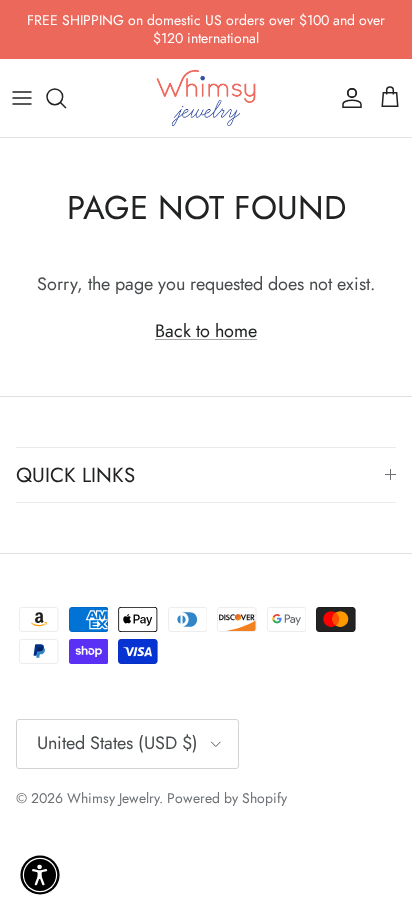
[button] (40, 875)
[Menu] (22, 98)
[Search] (66, 98)
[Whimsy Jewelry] (206, 98)
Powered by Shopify (227, 798)
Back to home (206, 331)
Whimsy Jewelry (113, 798)
